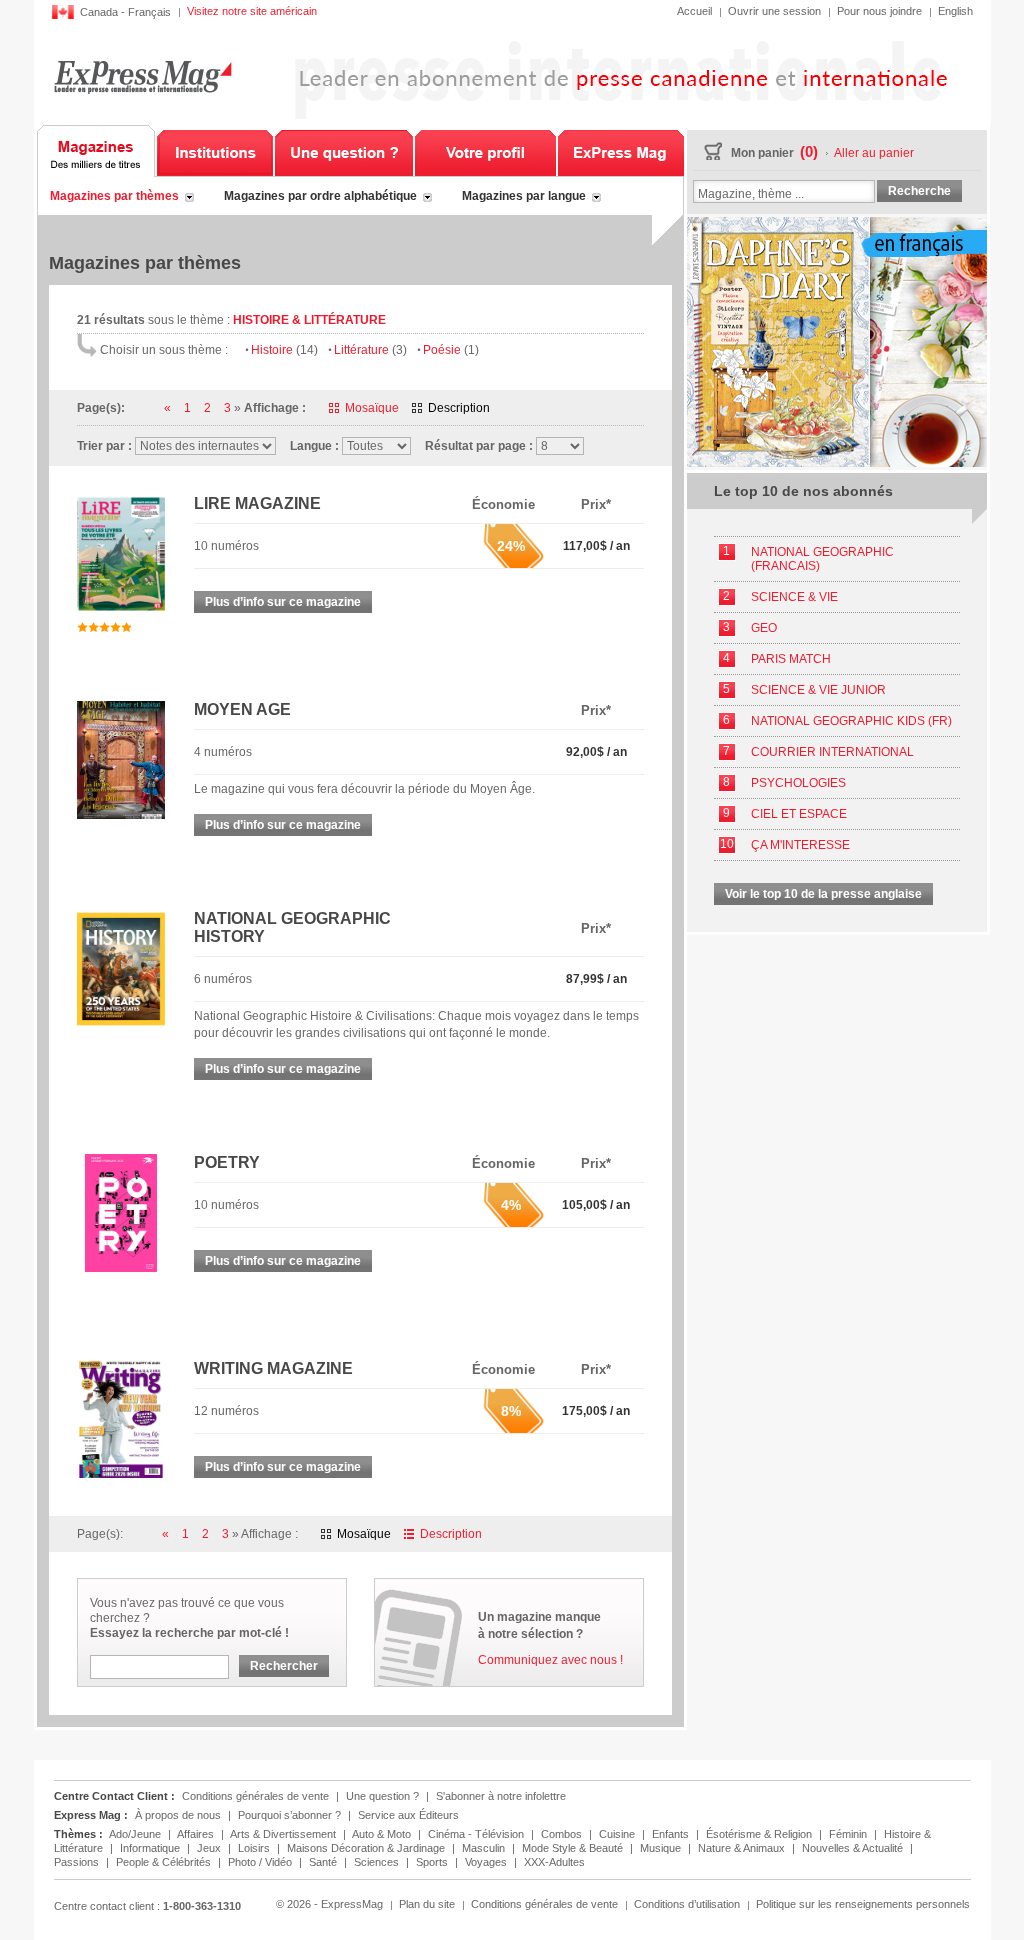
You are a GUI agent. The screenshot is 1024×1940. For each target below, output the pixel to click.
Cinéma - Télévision (477, 1834)
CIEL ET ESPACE (799, 814)
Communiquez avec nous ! (550, 1660)
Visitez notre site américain (252, 11)
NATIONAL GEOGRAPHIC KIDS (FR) (851, 721)
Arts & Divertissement (284, 1834)
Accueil (694, 11)
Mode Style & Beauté (574, 1848)
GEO (764, 628)
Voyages (487, 1862)
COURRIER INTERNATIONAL (832, 752)
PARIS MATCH (791, 659)
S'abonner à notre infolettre (501, 1796)
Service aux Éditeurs (408, 1815)
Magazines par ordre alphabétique (320, 196)
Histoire (284, 350)
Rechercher (284, 1666)
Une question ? (344, 151)
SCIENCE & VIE (794, 597)
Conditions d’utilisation (687, 1904)
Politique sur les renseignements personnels (863, 1904)
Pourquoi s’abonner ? (289, 1815)
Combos (563, 1834)
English (955, 11)
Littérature (370, 350)
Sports (433, 1862)
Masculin (485, 1848)
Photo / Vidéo (261, 1862)
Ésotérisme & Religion (760, 1834)
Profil (485, 151)
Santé (324, 1862)
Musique (662, 1848)
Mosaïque (372, 408)
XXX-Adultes (554, 1862)
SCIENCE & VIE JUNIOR (818, 690)
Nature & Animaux (743, 1848)
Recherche (919, 191)
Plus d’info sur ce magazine (283, 602)
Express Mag (142, 76)
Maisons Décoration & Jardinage (367, 1848)
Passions (78, 1862)
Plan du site (427, 1904)
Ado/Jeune (136, 1834)
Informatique (151, 1848)
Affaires (197, 1834)
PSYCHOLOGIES (798, 783)
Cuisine (618, 1834)
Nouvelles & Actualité (854, 1848)
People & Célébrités (165, 1862)
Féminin (849, 1834)
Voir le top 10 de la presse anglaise (823, 894)
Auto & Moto (383, 1834)
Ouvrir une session (774, 11)
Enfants (672, 1834)
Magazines (96, 151)
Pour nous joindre (879, 11)
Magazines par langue (524, 196)
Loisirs (255, 1848)
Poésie (451, 350)
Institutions (215, 151)
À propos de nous (178, 1815)
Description (459, 408)
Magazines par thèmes (114, 196)
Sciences (378, 1862)
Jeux (210, 1848)
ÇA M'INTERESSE (800, 845)
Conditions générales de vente (255, 1796)
